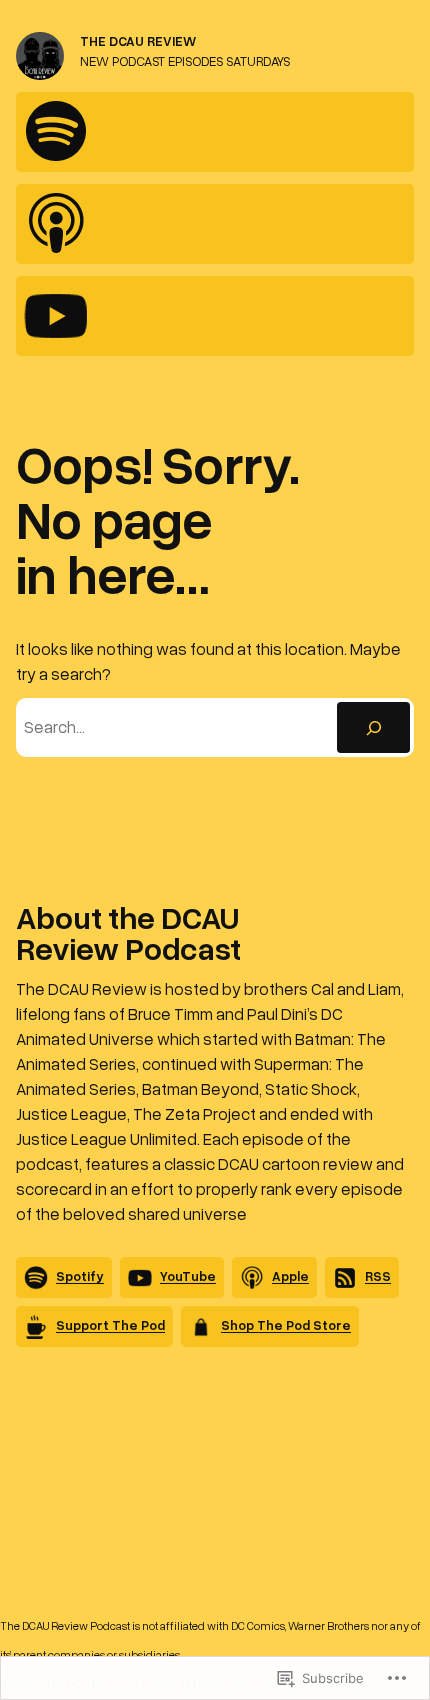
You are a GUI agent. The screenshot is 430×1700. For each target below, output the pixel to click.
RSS (378, 1276)
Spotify (80, 1276)
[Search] (373, 727)
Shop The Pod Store (286, 1325)
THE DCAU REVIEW (138, 41)
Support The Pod (110, 1325)
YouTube (188, 1276)
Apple (290, 1276)
